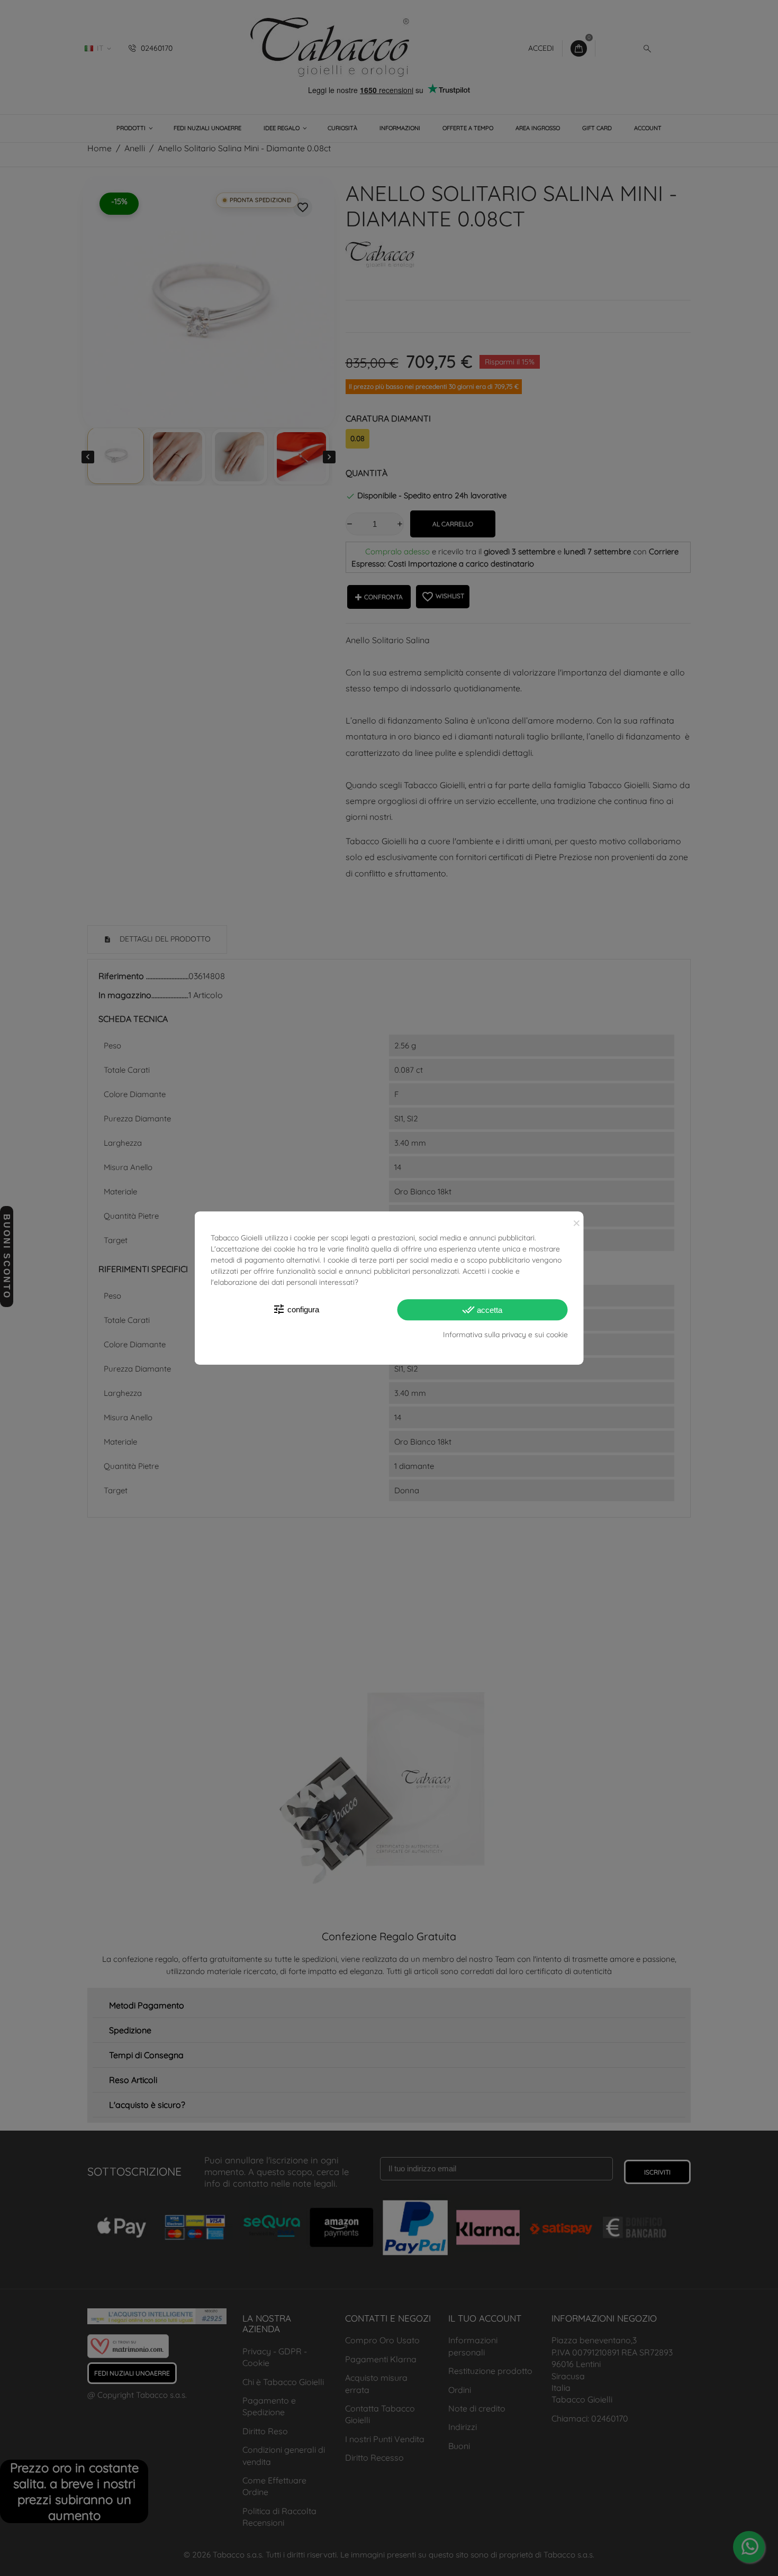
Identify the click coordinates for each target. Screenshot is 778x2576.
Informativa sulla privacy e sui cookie (505, 1335)
